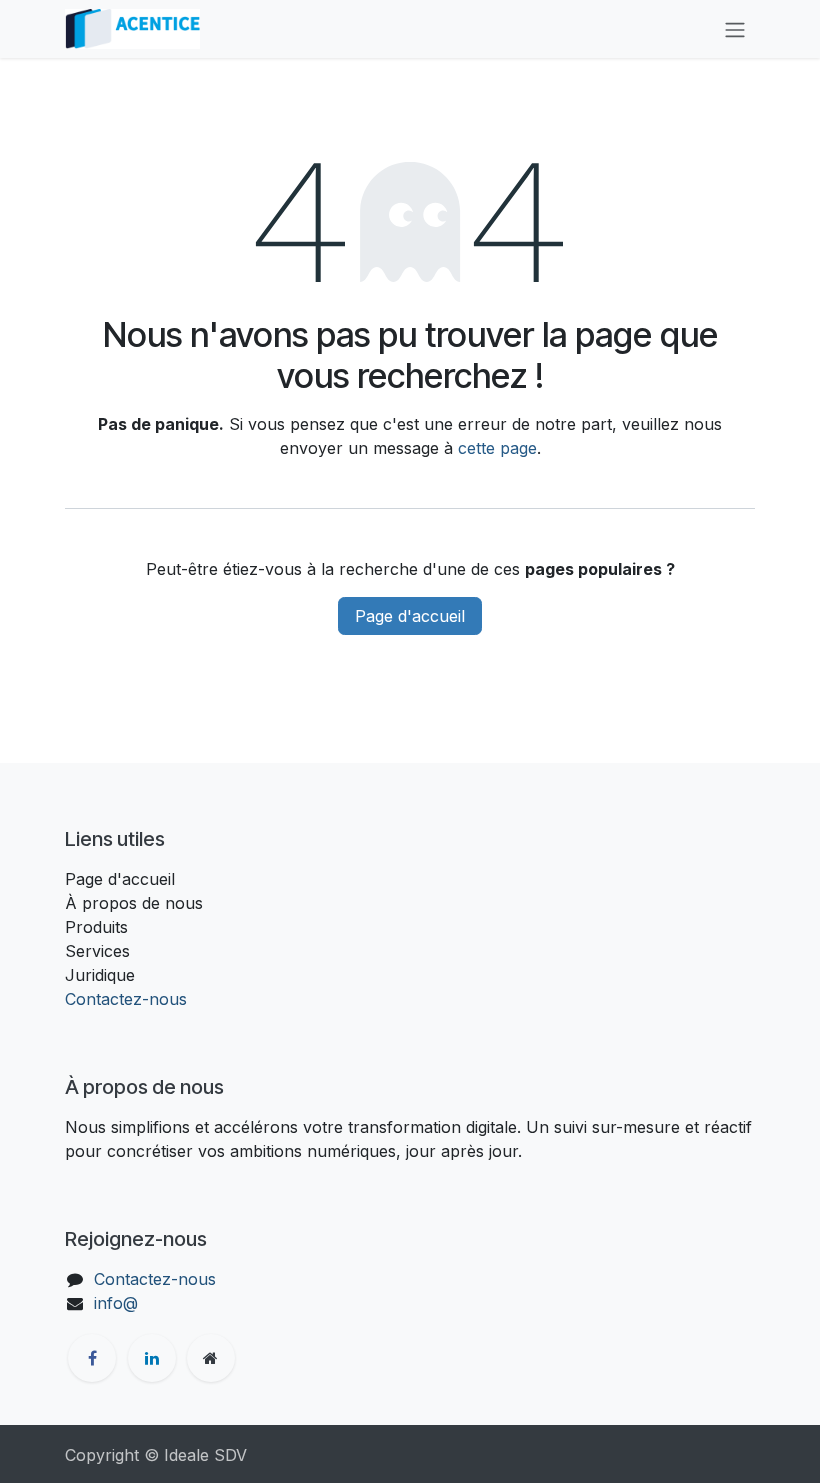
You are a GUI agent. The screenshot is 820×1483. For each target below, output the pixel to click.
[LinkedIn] (152, 1358)
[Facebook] (92, 1358)
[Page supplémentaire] (211, 1358)
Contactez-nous (126, 999)
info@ (116, 1303)
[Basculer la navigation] (735, 29)
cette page (497, 448)
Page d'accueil (410, 616)
